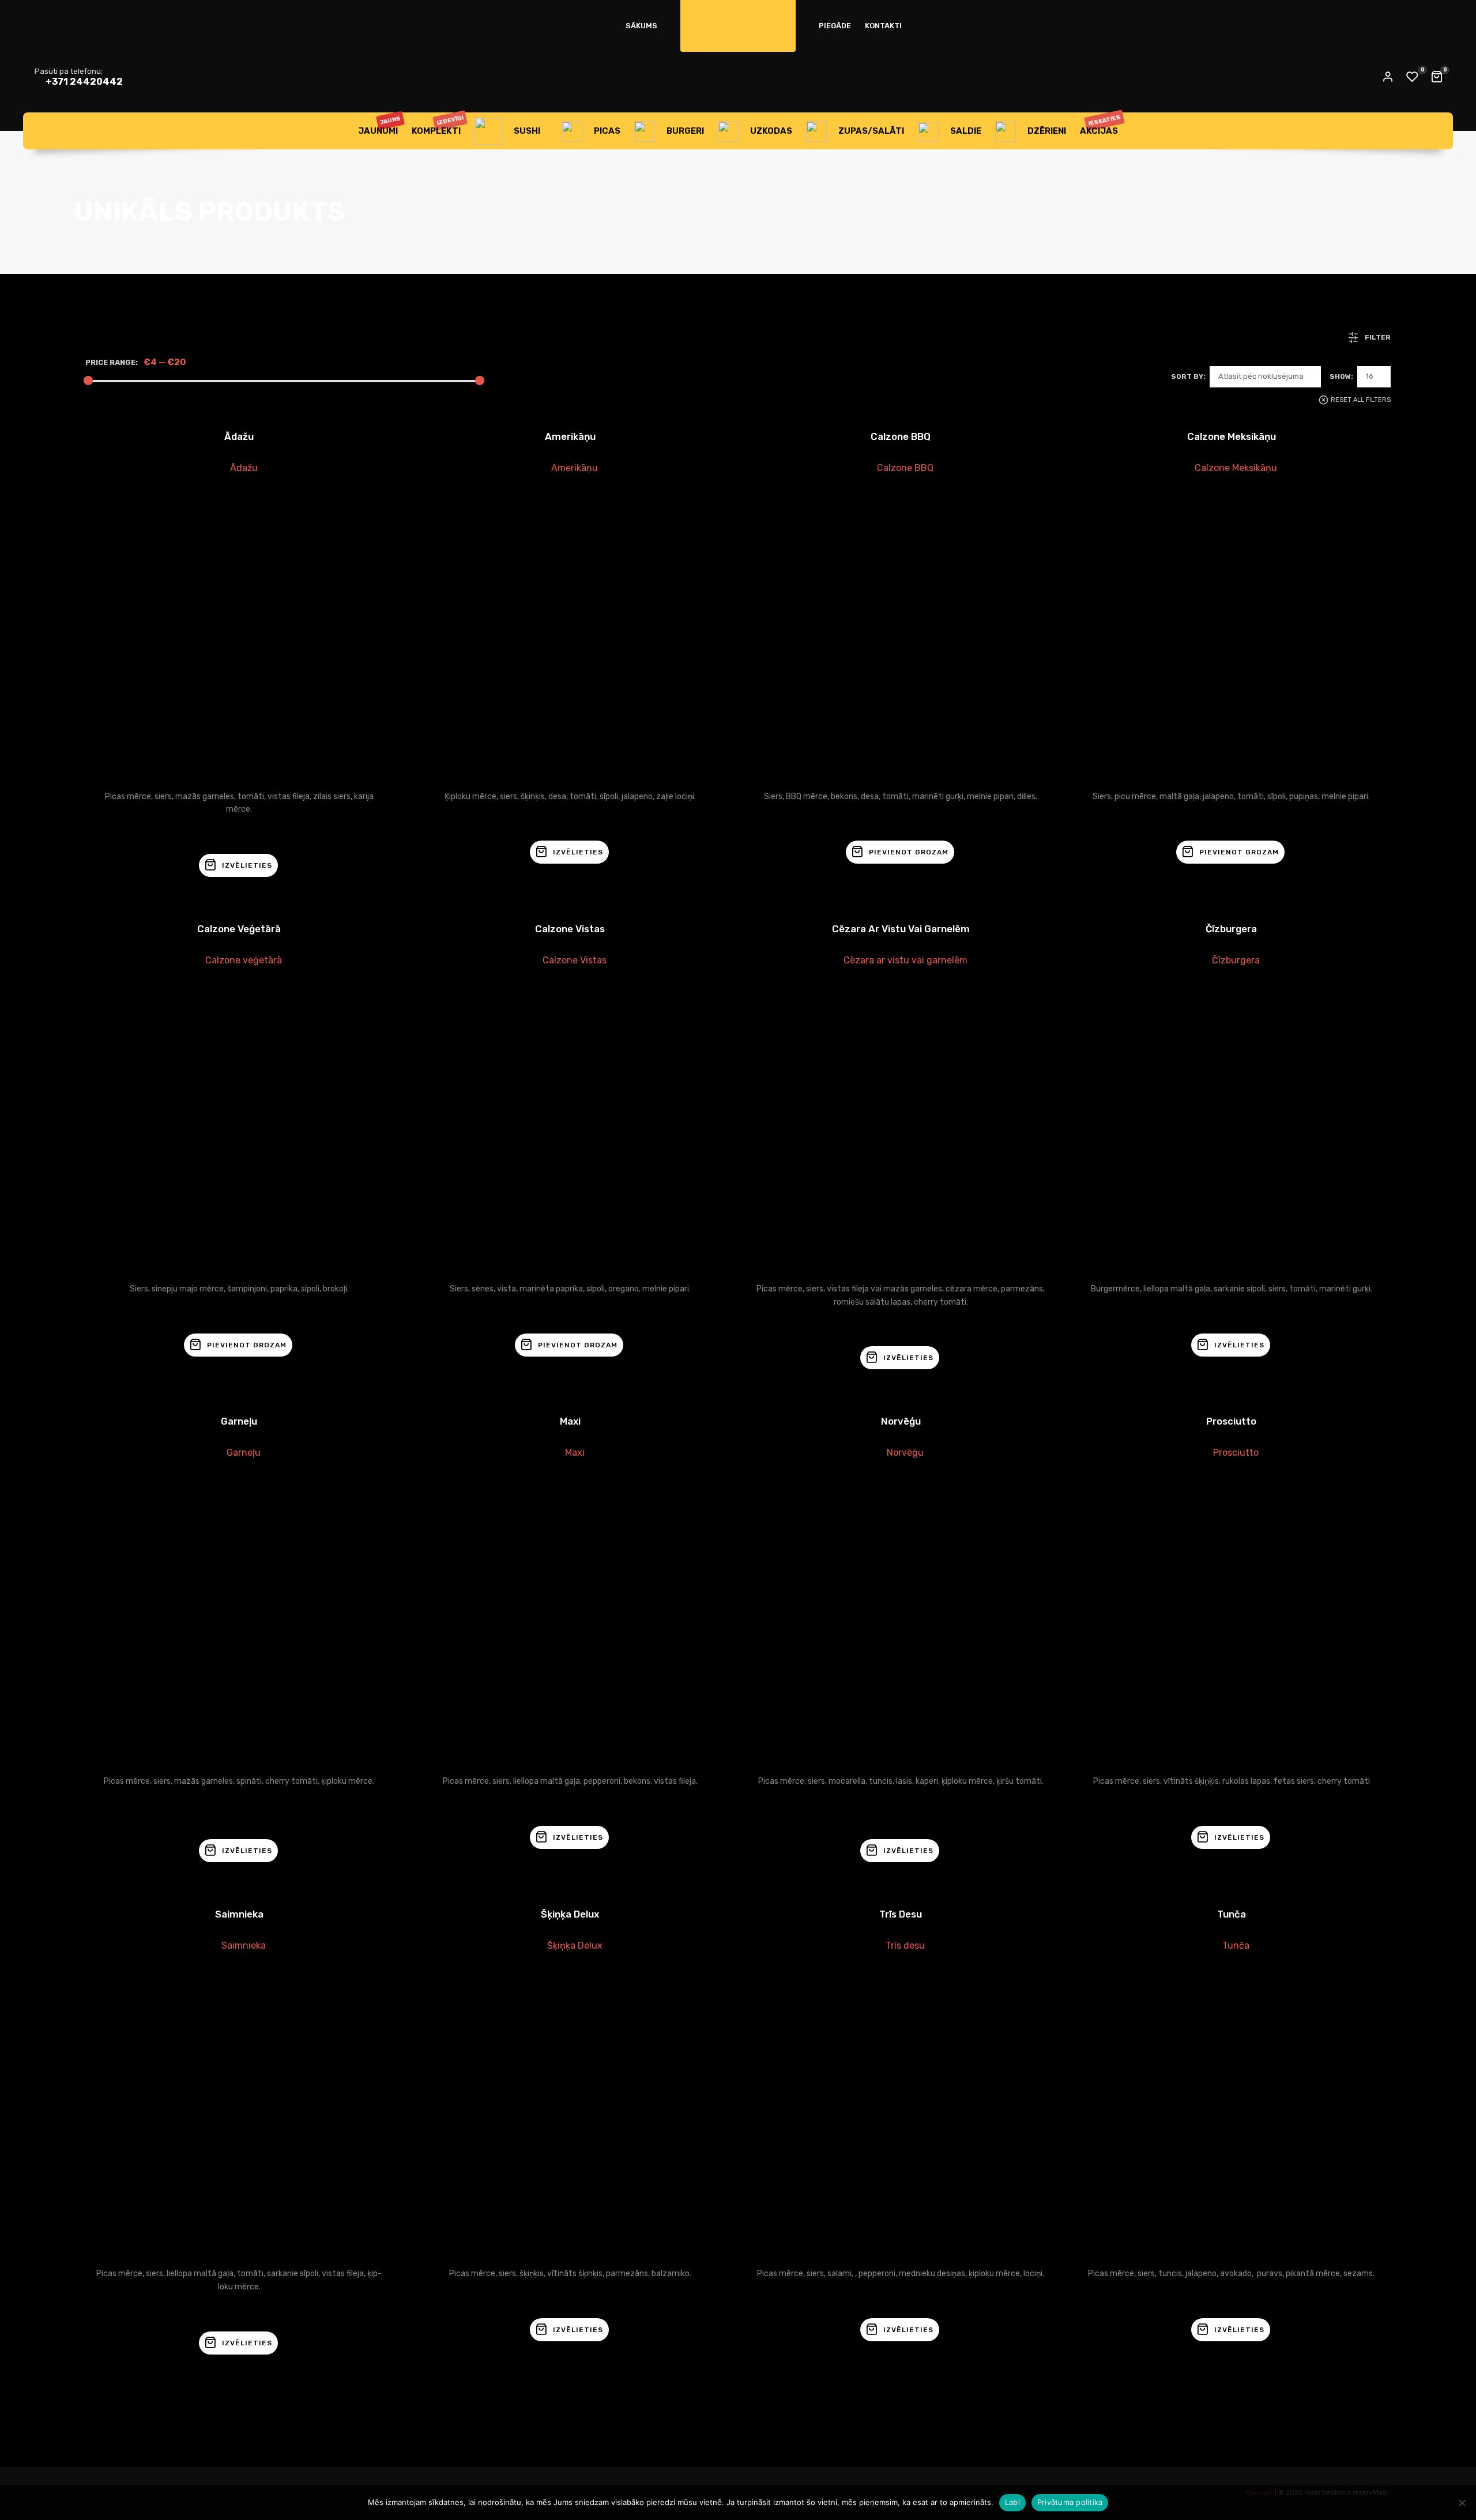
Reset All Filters (1361, 400)
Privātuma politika (1070, 2502)
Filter (1378, 337)
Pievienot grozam (909, 852)
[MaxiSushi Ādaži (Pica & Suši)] (738, 17)
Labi (1012, 2502)
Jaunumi (380, 125)
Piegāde (835, 26)
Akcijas (1101, 125)
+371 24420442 (83, 82)
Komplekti (438, 125)
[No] (1462, 2503)
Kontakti (883, 26)
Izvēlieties (247, 865)
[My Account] (1388, 77)
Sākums (641, 26)
